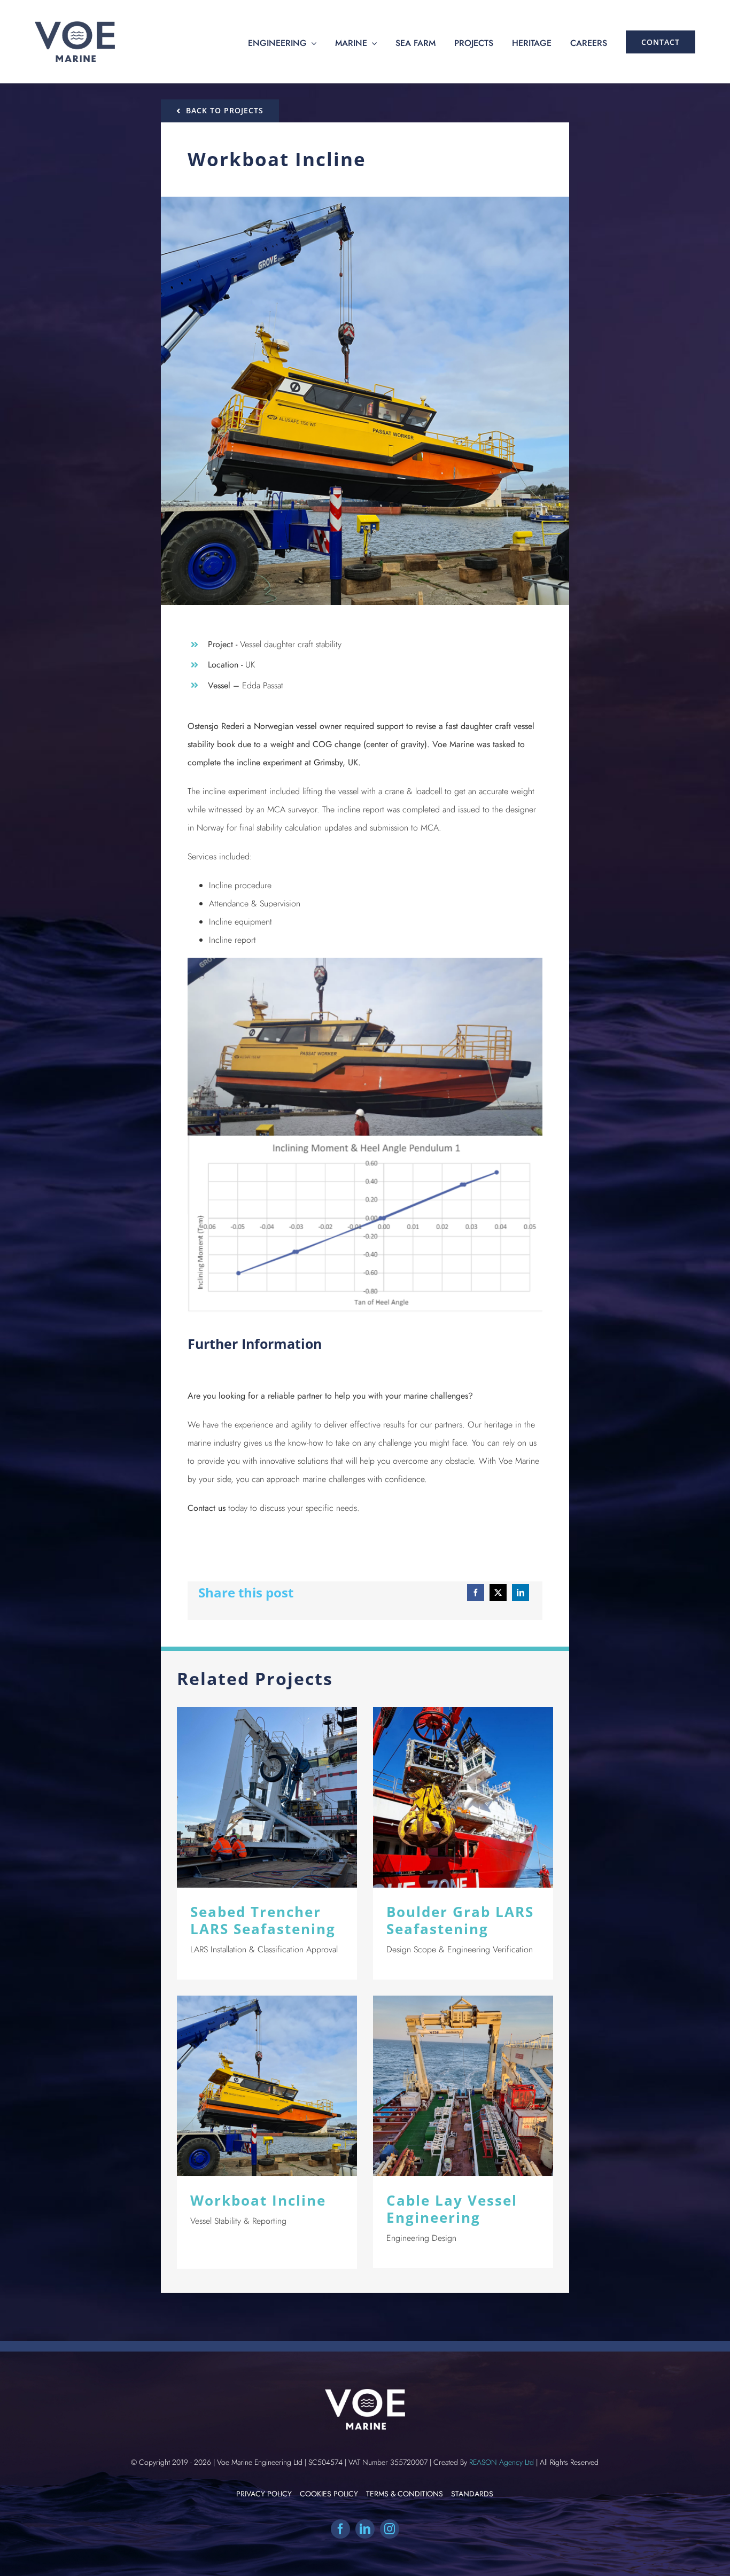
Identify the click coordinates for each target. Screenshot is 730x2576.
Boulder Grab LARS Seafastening (463, 1798)
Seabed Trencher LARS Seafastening (267, 1798)
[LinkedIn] (521, 1593)
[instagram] (390, 2529)
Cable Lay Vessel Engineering (463, 2086)
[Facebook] (476, 1593)
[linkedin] (365, 2529)
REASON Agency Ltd (502, 2462)
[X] (498, 1593)
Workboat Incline (267, 2086)
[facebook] (340, 2529)
